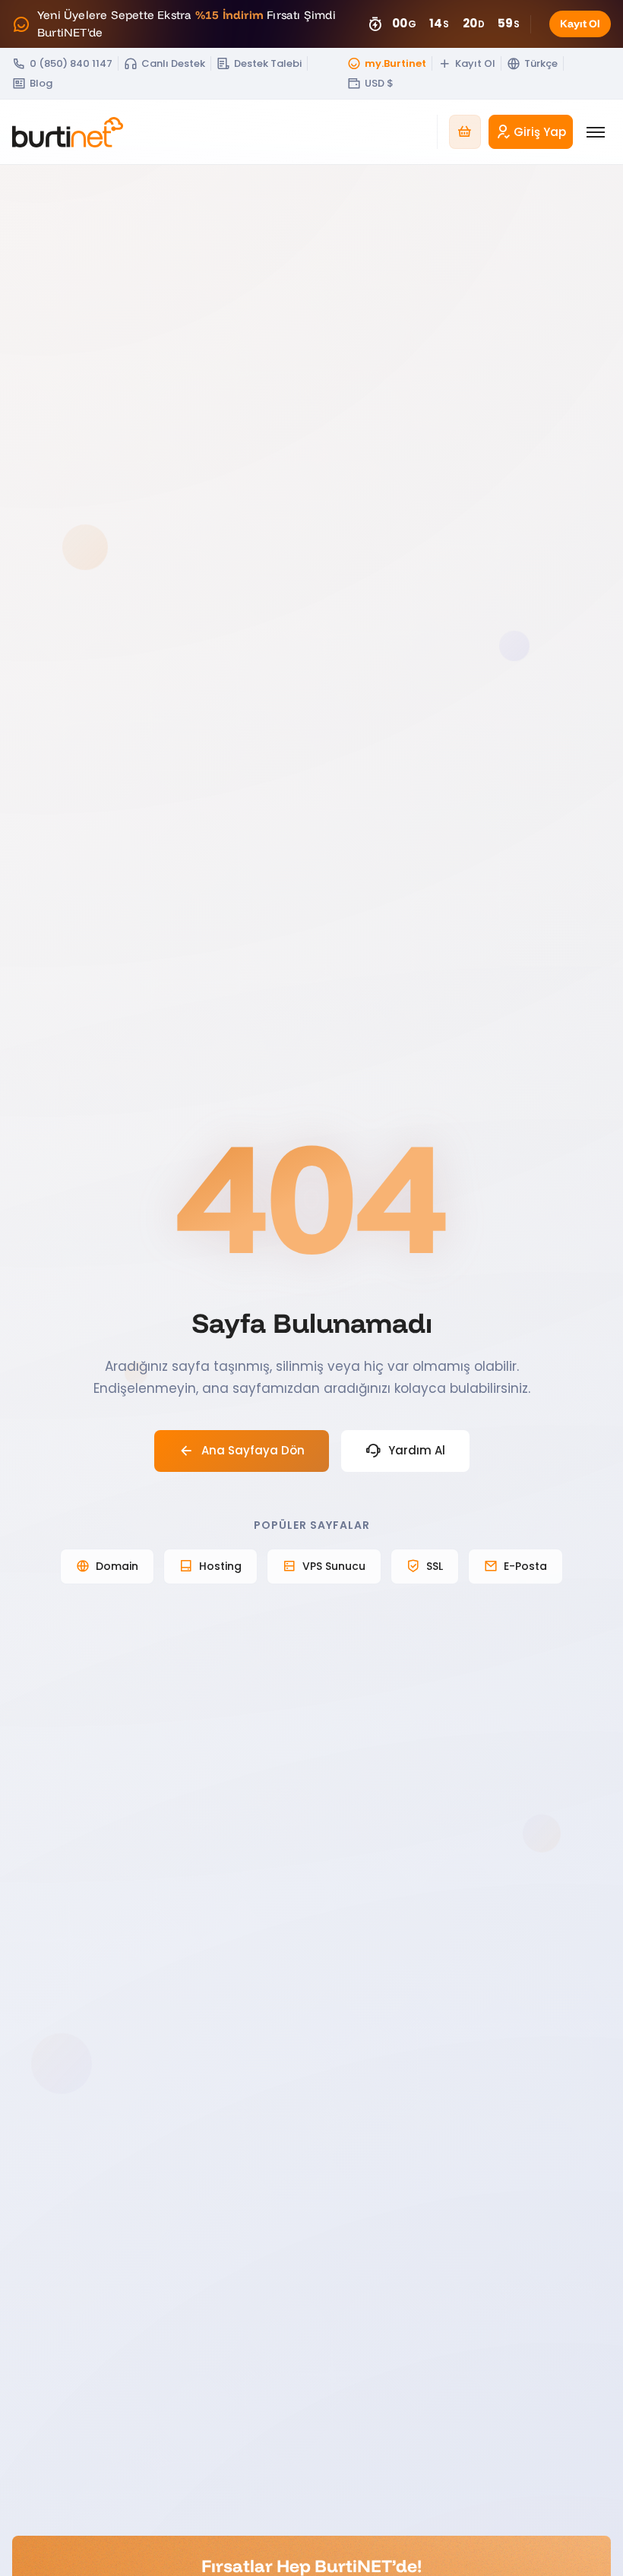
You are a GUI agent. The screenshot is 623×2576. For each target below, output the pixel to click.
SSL (435, 1566)
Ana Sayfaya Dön (253, 1450)
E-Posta (525, 1566)
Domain (117, 1566)
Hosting (220, 1566)
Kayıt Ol (580, 24)
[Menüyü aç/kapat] (596, 132)
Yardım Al (417, 1450)
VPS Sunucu (334, 1566)
